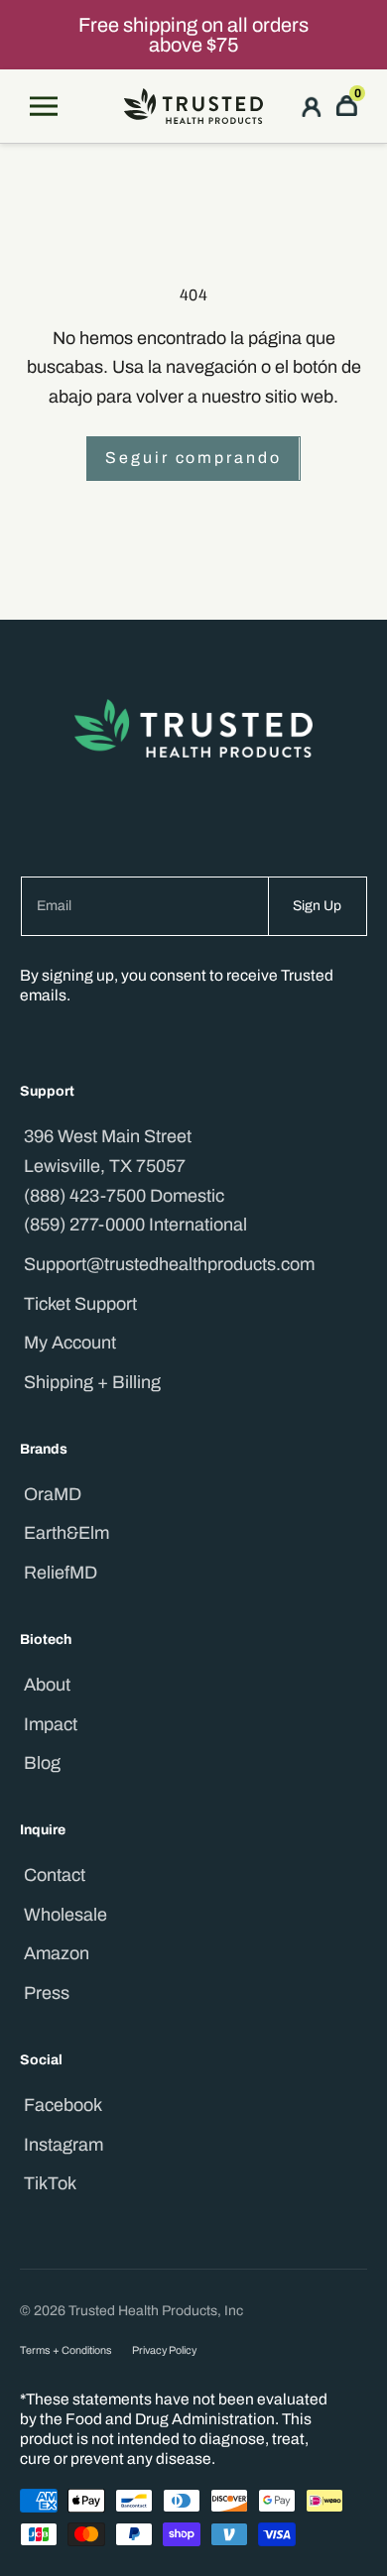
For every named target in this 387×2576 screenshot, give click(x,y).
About (47, 1685)
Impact (51, 1724)
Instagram (64, 2145)
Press (47, 1993)
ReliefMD (61, 1573)
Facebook (63, 2105)
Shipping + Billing (92, 1382)
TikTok (50, 2183)
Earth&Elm (66, 1533)
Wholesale (65, 1915)
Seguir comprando (193, 458)
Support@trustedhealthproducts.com (169, 1264)
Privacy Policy (164, 2350)
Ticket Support (80, 1304)
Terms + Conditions (66, 2350)
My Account (70, 1343)
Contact (55, 1875)
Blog (42, 1763)
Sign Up (317, 906)
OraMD (53, 1494)
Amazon (57, 1953)
